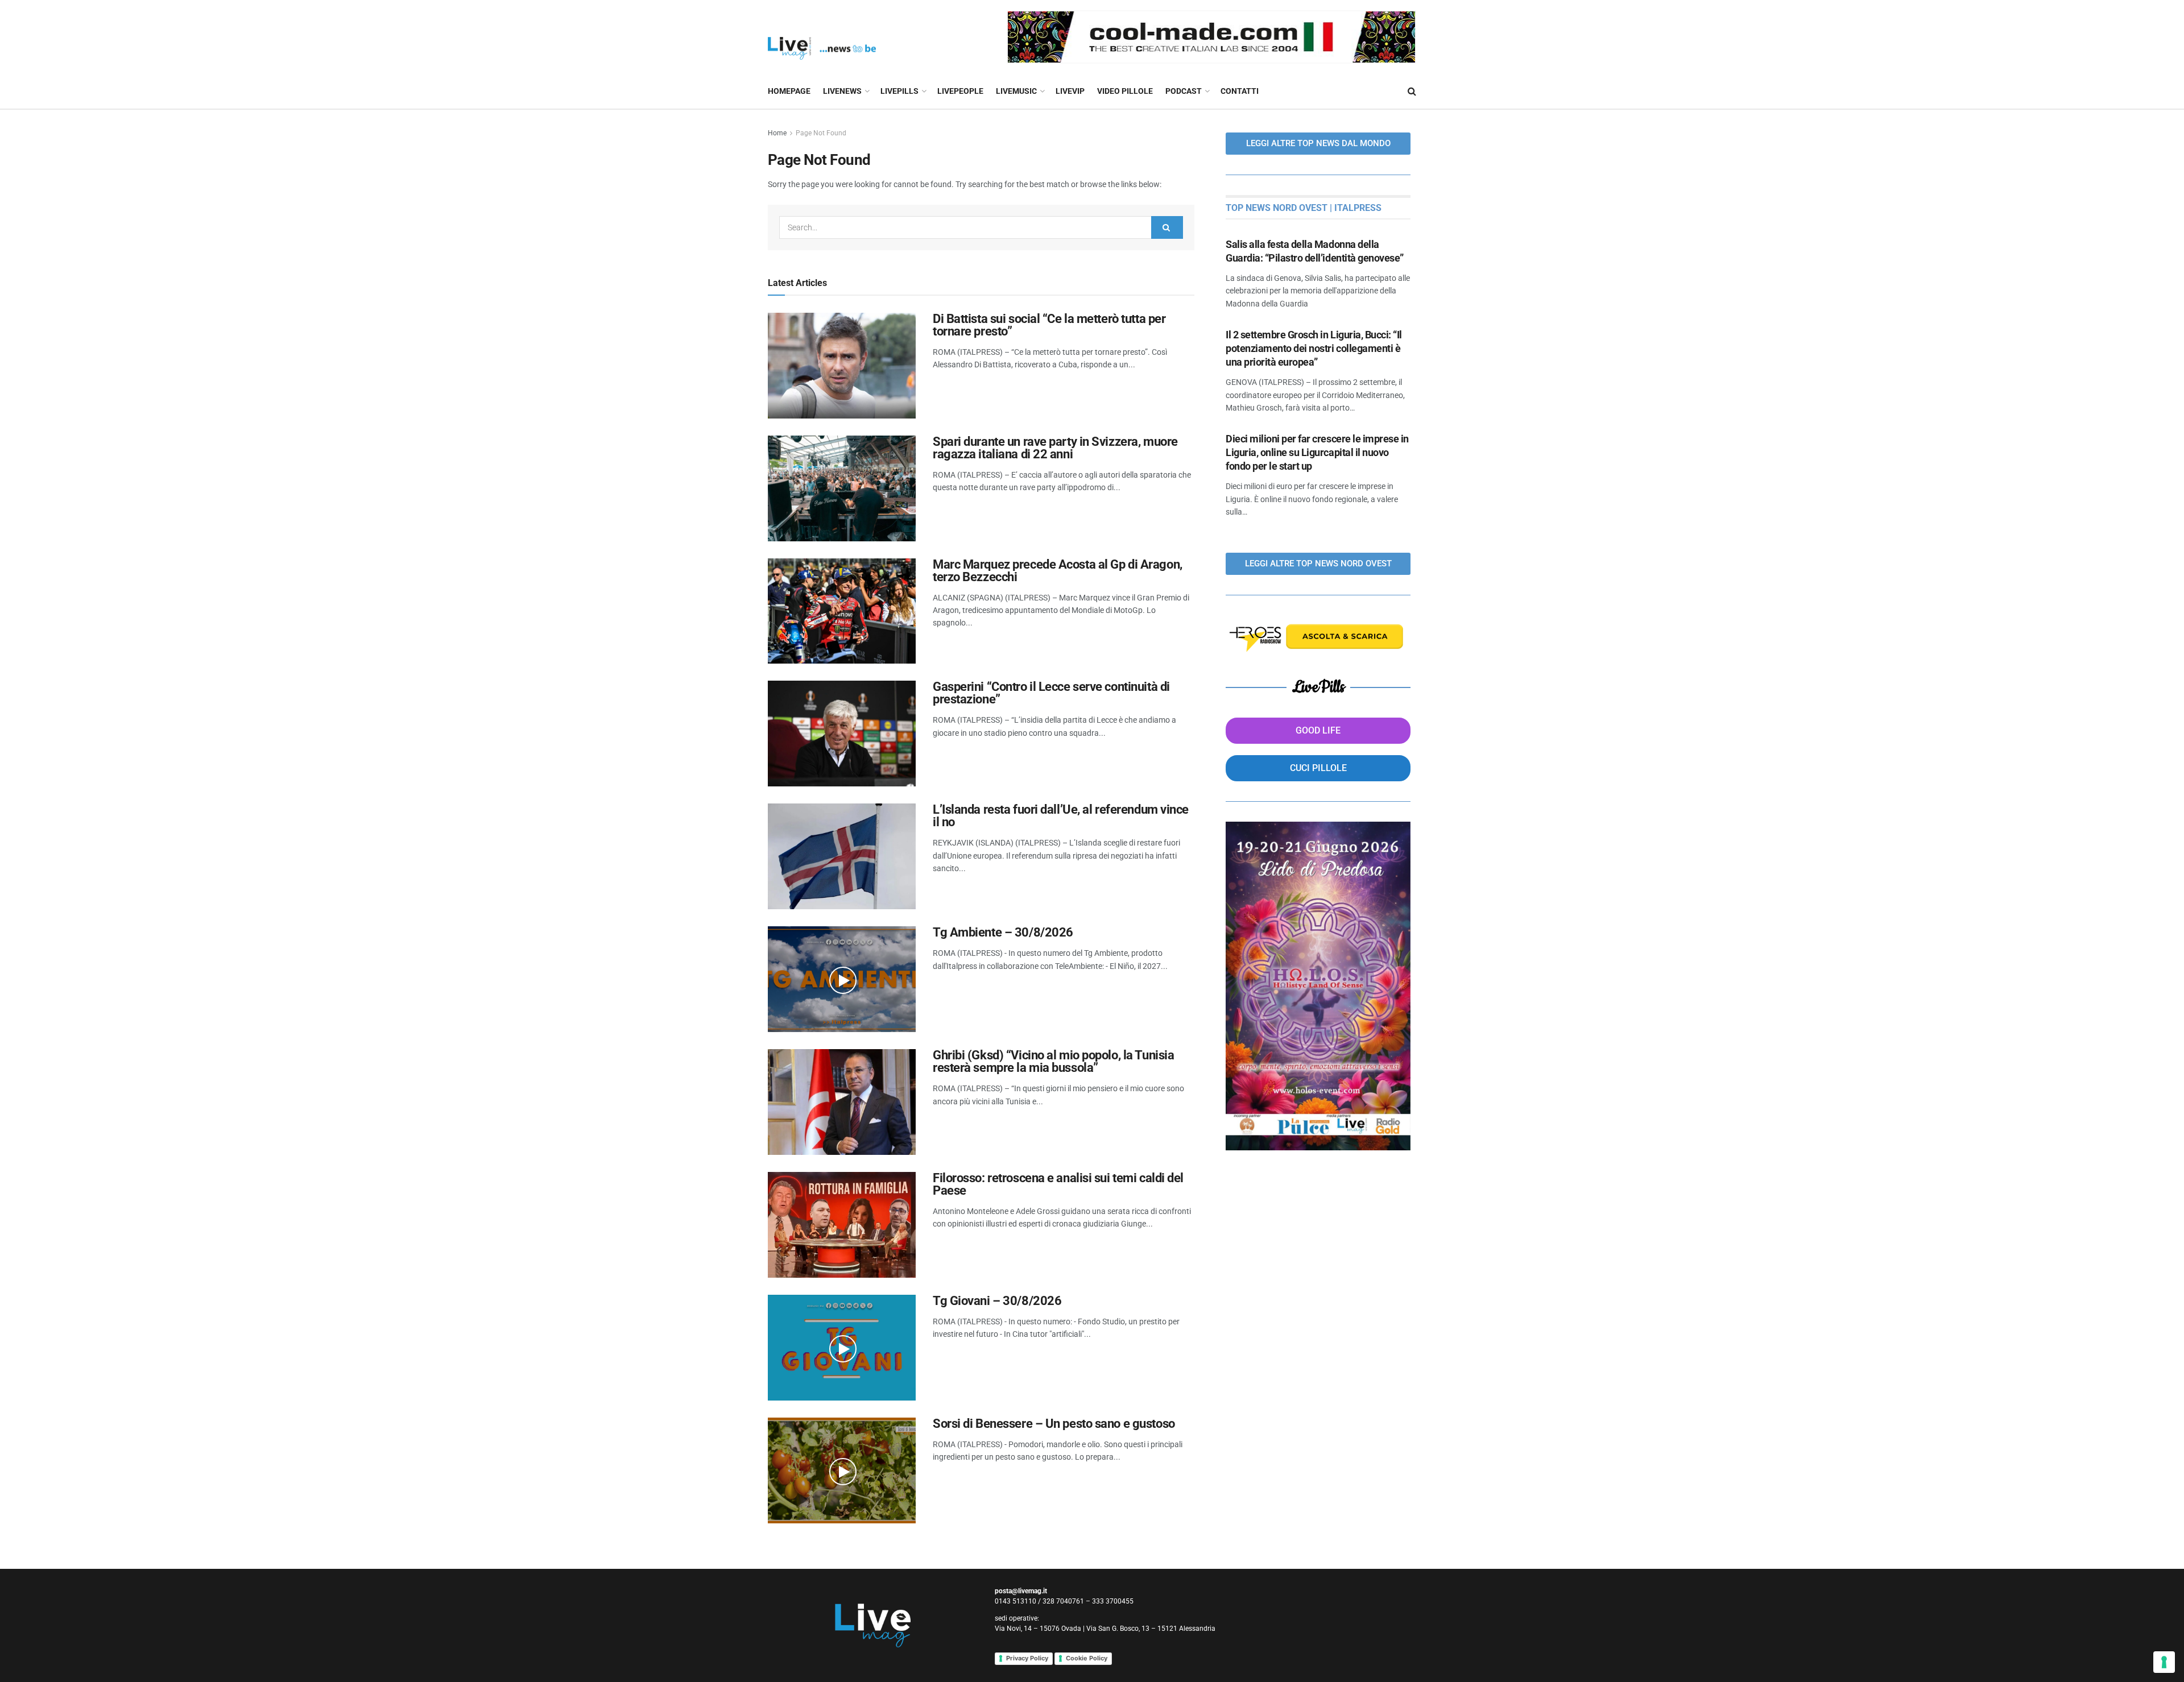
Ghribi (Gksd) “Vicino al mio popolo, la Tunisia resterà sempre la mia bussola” (1053, 1061)
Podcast (1184, 91)
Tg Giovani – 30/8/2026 (997, 1301)
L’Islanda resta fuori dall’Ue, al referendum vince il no (1061, 816)
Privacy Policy (1027, 1658)
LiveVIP (1070, 91)
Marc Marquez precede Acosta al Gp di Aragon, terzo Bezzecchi (1058, 571)
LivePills (899, 91)
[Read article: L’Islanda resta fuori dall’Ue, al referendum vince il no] (842, 856)
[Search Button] (1412, 91)
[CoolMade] (1211, 36)
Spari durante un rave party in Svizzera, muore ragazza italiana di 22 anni (1055, 448)
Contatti (1240, 91)
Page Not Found (821, 133)
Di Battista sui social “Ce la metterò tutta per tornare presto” (1049, 325)
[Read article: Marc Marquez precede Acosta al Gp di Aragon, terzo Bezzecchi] (842, 611)
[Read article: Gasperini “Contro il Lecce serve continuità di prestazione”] (842, 734)
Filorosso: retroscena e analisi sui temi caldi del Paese (1058, 1184)
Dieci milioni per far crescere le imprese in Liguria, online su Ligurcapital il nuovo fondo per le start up (1317, 452)
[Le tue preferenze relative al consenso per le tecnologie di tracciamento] (2164, 1662)
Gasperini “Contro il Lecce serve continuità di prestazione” (1051, 693)
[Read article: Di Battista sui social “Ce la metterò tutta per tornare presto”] (842, 366)
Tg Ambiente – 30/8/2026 (1003, 932)
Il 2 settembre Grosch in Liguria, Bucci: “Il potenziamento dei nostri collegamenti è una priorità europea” (1314, 348)
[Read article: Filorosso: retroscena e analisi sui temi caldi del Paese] (842, 1225)
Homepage (789, 91)
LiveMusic (1016, 91)
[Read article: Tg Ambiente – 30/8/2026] (842, 979)
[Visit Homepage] (822, 37)
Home (777, 133)
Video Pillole (1125, 91)
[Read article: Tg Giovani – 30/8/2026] (842, 1348)
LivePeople (960, 91)
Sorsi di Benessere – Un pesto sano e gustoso (1054, 1424)
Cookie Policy (1087, 1658)
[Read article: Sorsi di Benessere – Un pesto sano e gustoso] (842, 1470)
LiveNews (842, 91)
